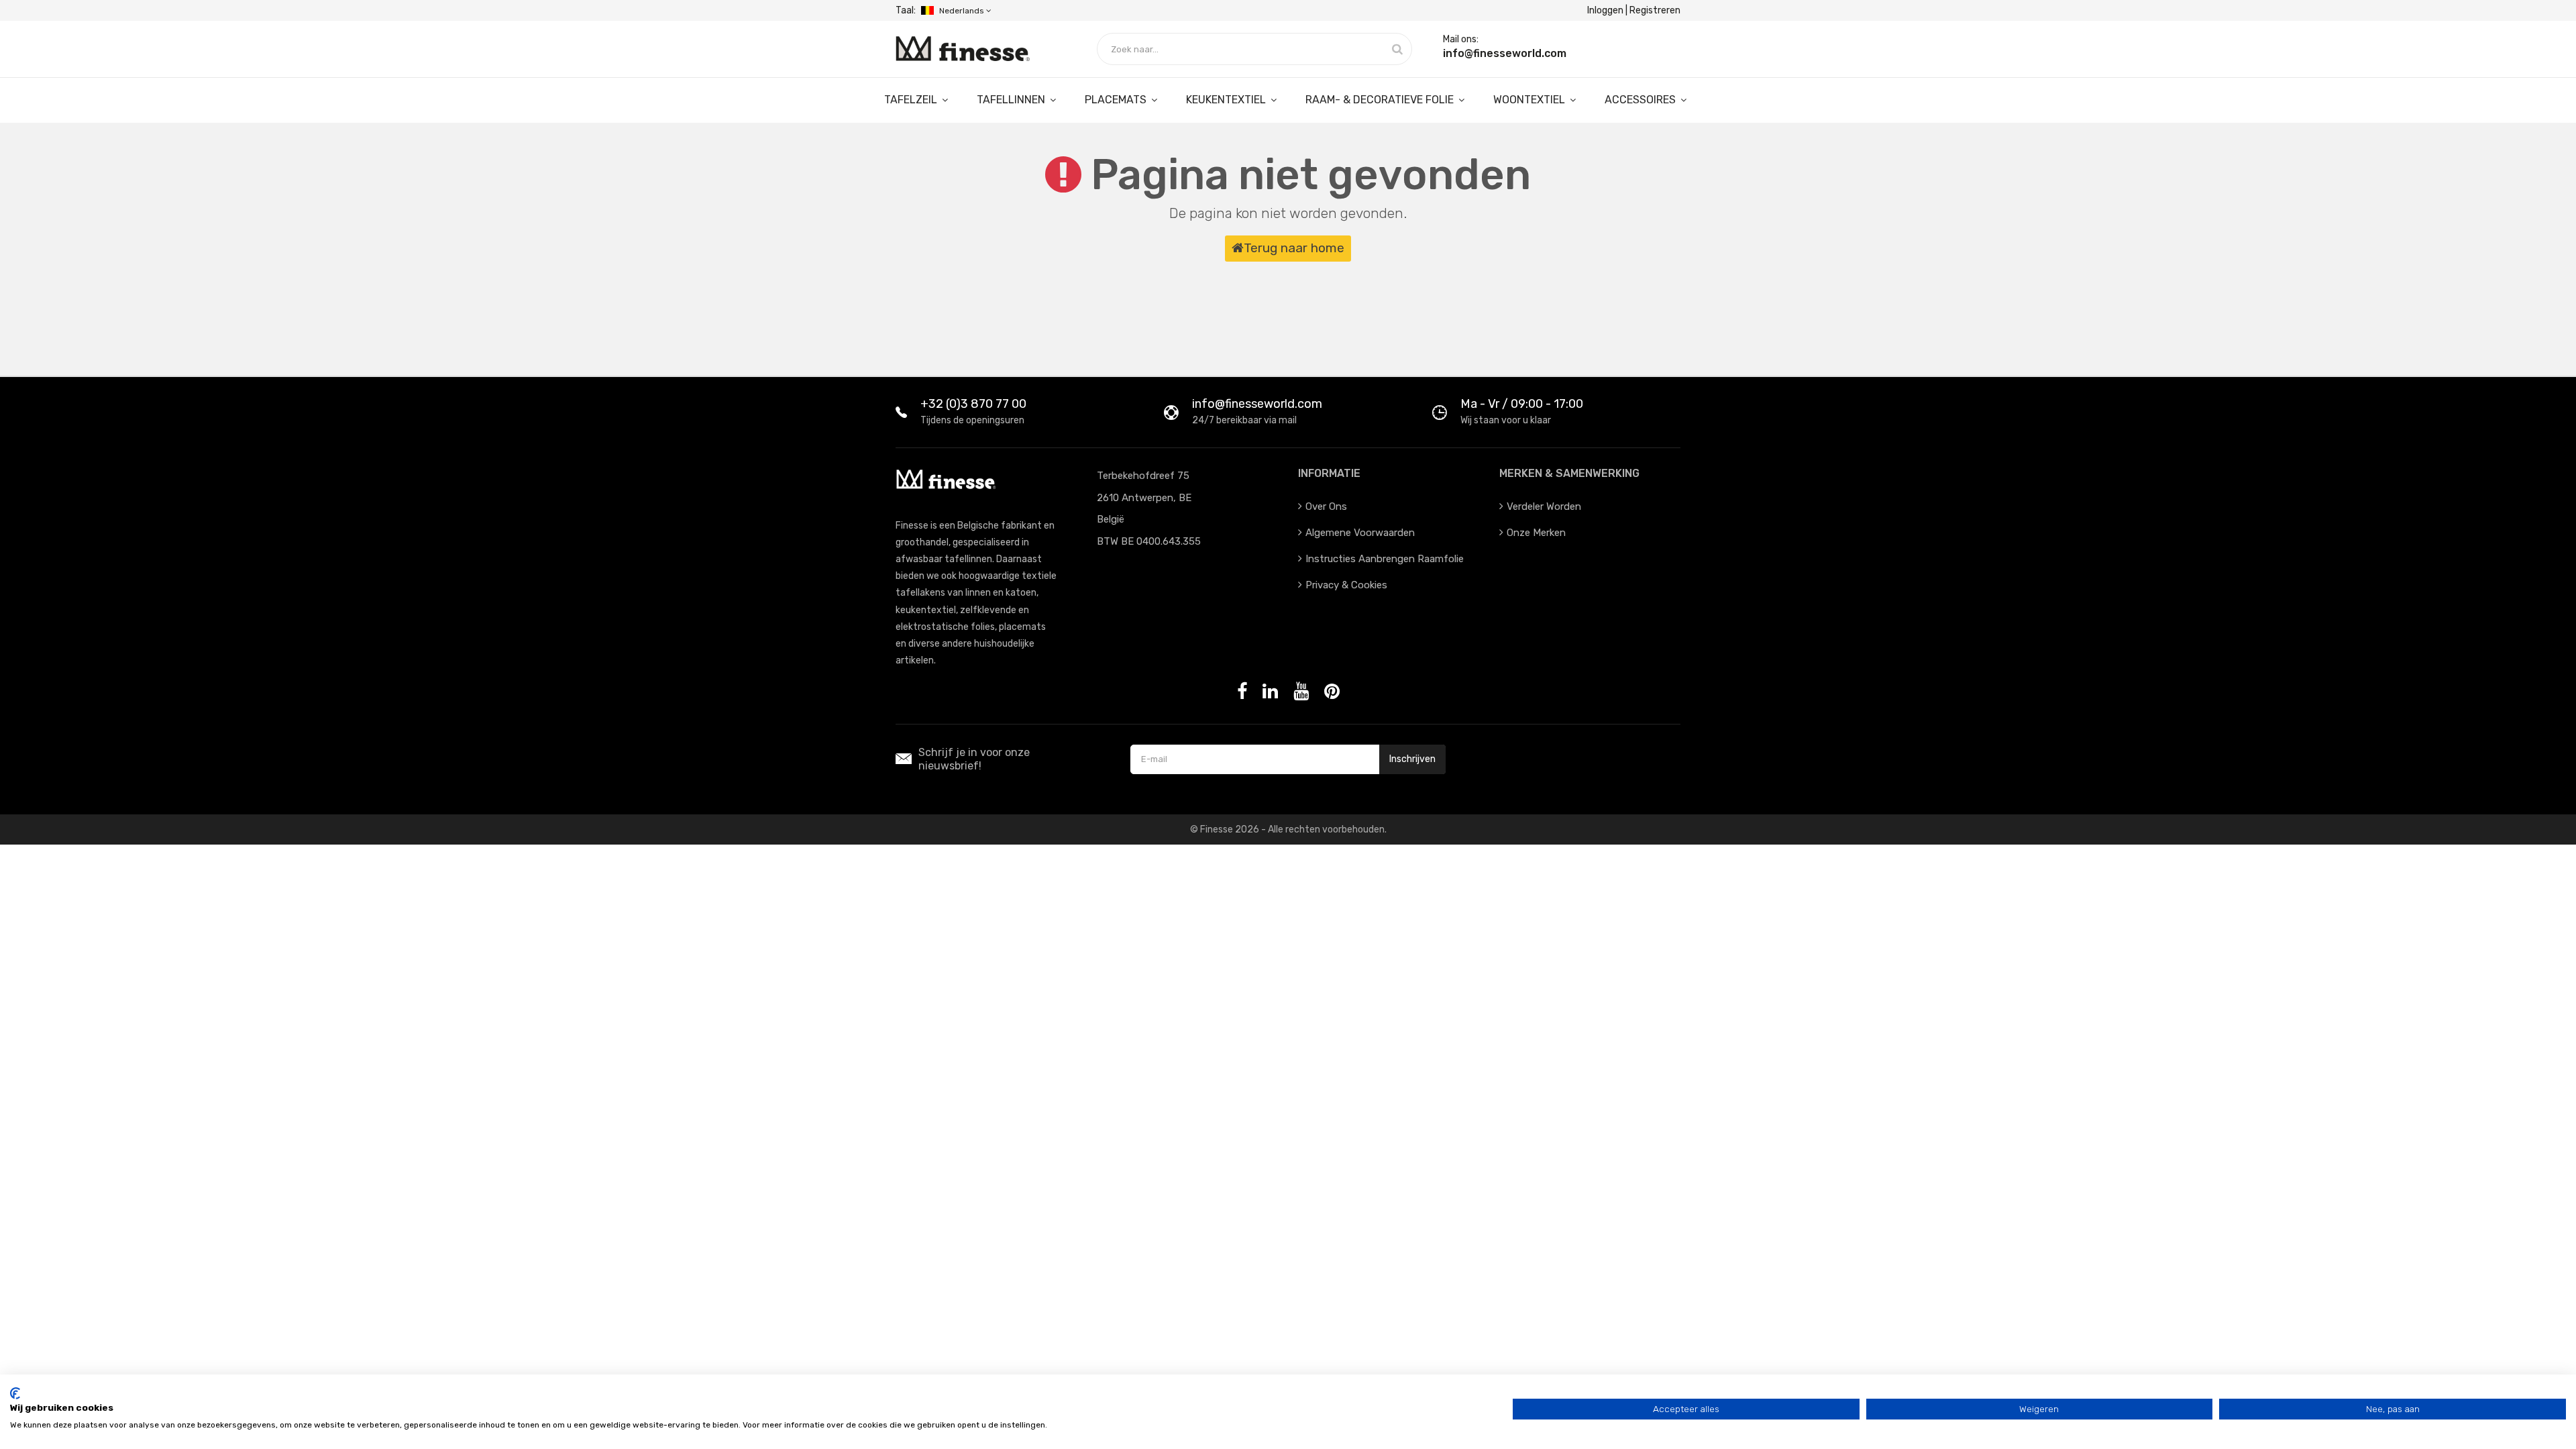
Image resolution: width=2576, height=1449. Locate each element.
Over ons (1326, 506)
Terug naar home (1294, 248)
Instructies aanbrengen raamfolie (1385, 559)
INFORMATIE (1329, 473)
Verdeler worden (1544, 506)
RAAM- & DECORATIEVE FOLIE (1381, 100)
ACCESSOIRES (1642, 100)
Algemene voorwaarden (1360, 533)
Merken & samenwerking (1569, 473)
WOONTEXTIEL (1531, 100)
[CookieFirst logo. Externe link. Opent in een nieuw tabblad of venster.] (15, 1393)
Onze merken (1536, 533)
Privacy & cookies (1346, 585)
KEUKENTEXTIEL (1227, 100)
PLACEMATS (1117, 100)
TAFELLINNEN (1012, 100)
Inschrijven (1412, 759)
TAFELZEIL (912, 100)
